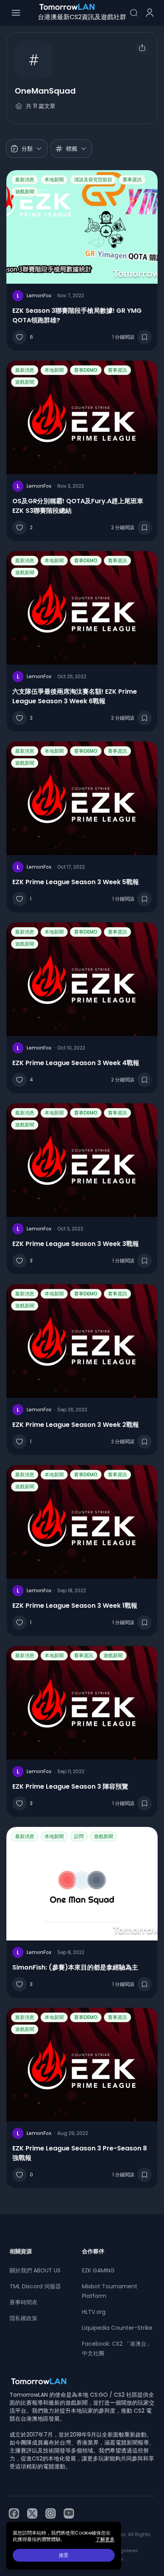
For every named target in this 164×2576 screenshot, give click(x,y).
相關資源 (21, 2251)
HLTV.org (94, 2312)
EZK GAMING (98, 2270)
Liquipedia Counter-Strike (117, 2328)
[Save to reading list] (144, 337)
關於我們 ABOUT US (35, 2270)
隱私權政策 (23, 2318)
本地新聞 (54, 180)
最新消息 (25, 180)
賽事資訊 (132, 180)
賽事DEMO (86, 370)
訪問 (79, 1836)
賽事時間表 (23, 2302)
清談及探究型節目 (93, 180)
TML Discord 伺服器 (35, 2286)
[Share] (142, 48)
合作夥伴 (93, 2251)
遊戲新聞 (25, 191)
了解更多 (105, 2539)
